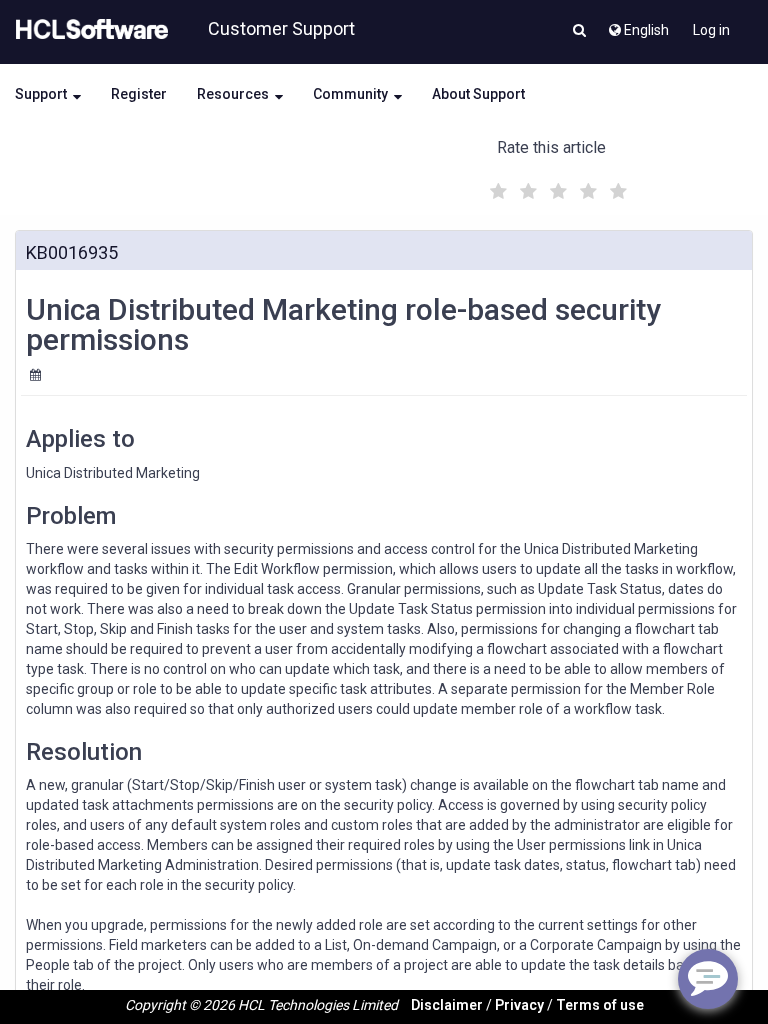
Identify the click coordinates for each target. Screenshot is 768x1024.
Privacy (519, 1005)
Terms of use (600, 1005)
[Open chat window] (708, 979)
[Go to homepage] (88, 30)
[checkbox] (496, 186)
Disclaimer (447, 1005)
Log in (711, 30)
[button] (579, 32)
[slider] (556, 188)
